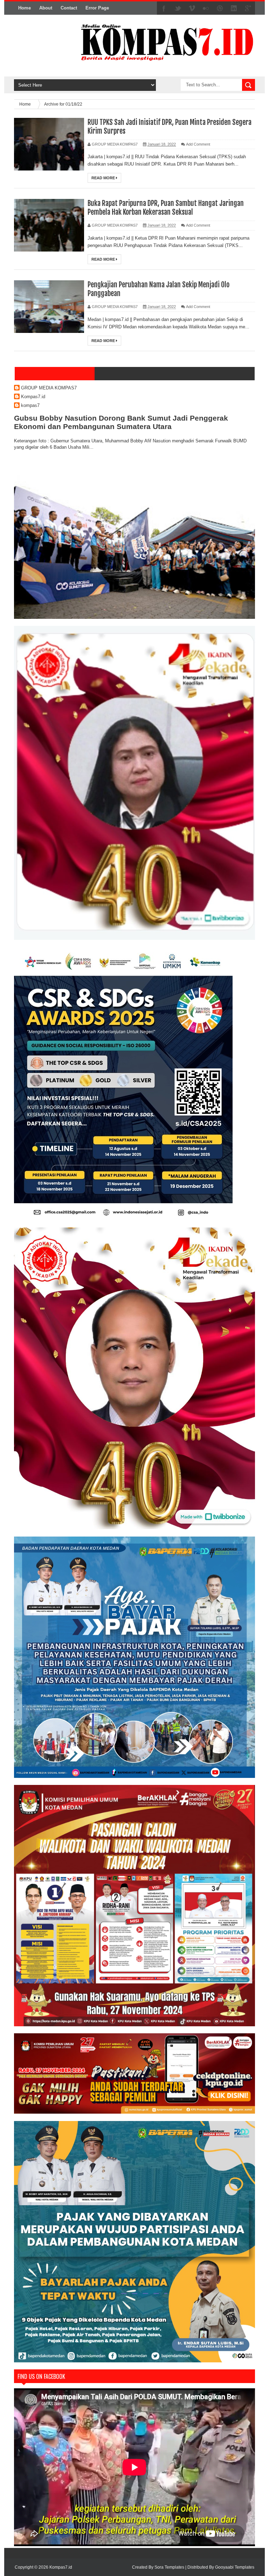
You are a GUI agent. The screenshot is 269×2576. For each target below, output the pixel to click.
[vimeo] (192, 8)
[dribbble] (220, 8)
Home (25, 8)
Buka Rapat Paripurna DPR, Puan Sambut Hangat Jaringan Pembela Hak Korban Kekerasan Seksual (166, 208)
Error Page (97, 8)
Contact (69, 8)
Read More (104, 178)
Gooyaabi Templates (235, 2567)
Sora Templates (169, 2567)
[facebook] (164, 8)
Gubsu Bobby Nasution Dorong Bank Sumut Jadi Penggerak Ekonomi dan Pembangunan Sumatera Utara (121, 422)
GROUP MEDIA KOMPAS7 (49, 388)
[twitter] (178, 8)
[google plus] (248, 8)
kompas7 (30, 405)
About (46, 8)
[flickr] (206, 8)
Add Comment (198, 144)
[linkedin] (234, 8)
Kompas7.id (33, 397)
